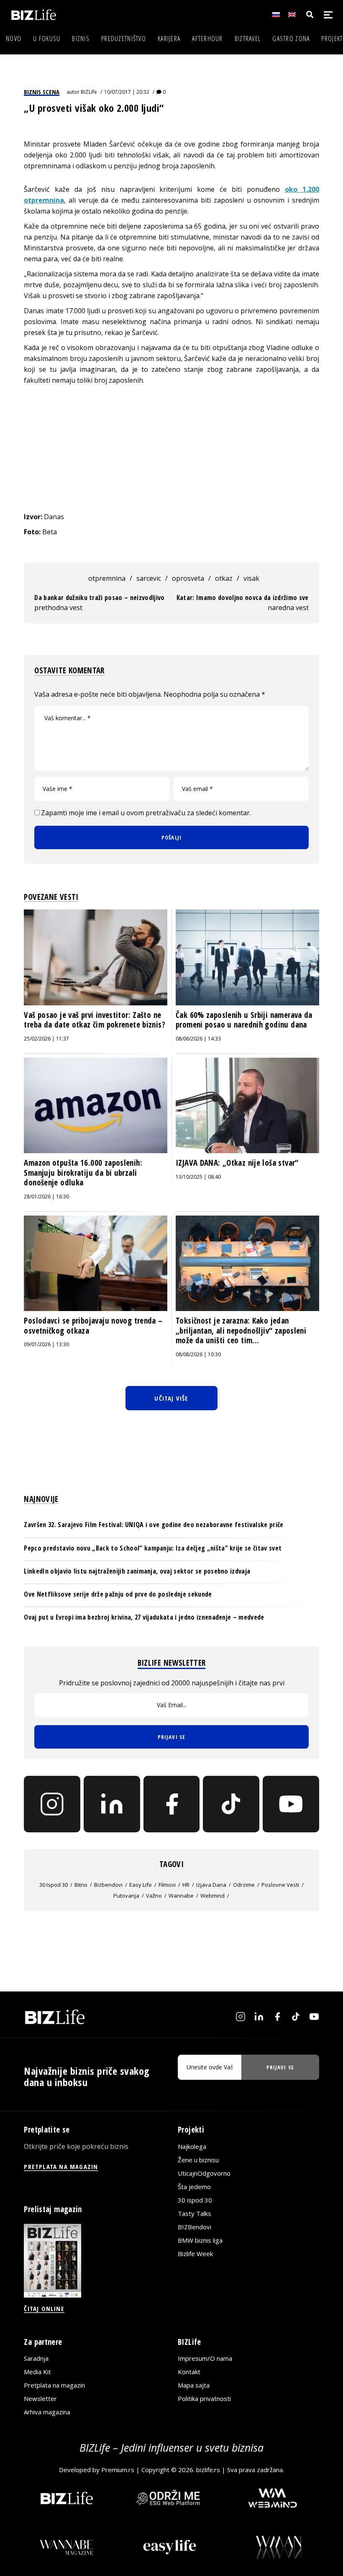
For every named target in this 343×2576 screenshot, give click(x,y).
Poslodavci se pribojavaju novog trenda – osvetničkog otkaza (93, 1326)
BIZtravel (248, 39)
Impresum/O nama (205, 2358)
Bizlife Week (195, 2254)
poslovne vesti (280, 1885)
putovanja (126, 1896)
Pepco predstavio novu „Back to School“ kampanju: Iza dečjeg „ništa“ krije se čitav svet (153, 1548)
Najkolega (192, 2146)
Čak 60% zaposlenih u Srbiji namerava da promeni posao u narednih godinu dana (244, 1020)
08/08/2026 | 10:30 (198, 1354)
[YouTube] (291, 1804)
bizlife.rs (208, 2470)
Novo (14, 39)
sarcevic (149, 578)
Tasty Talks (195, 2213)
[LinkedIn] (112, 1804)
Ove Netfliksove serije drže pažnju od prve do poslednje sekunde (118, 1594)
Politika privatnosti (204, 2398)
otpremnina (107, 578)
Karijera (169, 39)
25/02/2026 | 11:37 (46, 1039)
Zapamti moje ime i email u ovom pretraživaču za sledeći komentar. (146, 813)
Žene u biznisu (198, 2160)
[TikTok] (231, 1804)
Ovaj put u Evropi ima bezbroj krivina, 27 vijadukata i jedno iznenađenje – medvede (144, 1617)
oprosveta (188, 578)
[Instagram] (52, 1804)
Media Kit (37, 2372)
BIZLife (89, 92)
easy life (141, 1885)
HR (186, 1885)
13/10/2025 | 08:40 (198, 1177)
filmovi (167, 1885)
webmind (212, 1896)
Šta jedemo (194, 2187)
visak (251, 578)
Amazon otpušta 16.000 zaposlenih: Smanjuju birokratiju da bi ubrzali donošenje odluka (83, 1173)
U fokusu (47, 39)
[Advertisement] (172, 448)
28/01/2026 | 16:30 (46, 1197)
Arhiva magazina (47, 2412)
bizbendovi (108, 1885)
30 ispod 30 (54, 1885)
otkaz (224, 578)
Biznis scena (42, 92)
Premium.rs (118, 2470)
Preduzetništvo (124, 39)
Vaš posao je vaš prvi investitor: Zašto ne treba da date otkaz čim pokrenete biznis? (95, 1020)
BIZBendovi (195, 2227)
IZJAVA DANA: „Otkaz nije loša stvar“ (237, 1163)
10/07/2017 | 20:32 (127, 92)
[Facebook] (172, 1804)
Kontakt (189, 2372)
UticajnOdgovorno (204, 2173)
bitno (81, 1885)
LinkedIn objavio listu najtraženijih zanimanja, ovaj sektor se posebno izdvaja (137, 1571)
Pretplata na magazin (54, 2385)
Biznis (81, 39)
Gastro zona (291, 39)
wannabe (181, 1896)
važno (154, 1896)
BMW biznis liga (200, 2240)
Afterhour (207, 39)
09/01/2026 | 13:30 (46, 1344)
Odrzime (244, 1885)
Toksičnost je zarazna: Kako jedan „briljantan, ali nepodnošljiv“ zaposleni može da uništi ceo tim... (241, 1331)
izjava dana (211, 1885)
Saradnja (36, 2358)
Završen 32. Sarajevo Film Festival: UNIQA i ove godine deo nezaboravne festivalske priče (154, 1525)
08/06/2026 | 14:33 (198, 1039)
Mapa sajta (194, 2385)
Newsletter (40, 2398)
